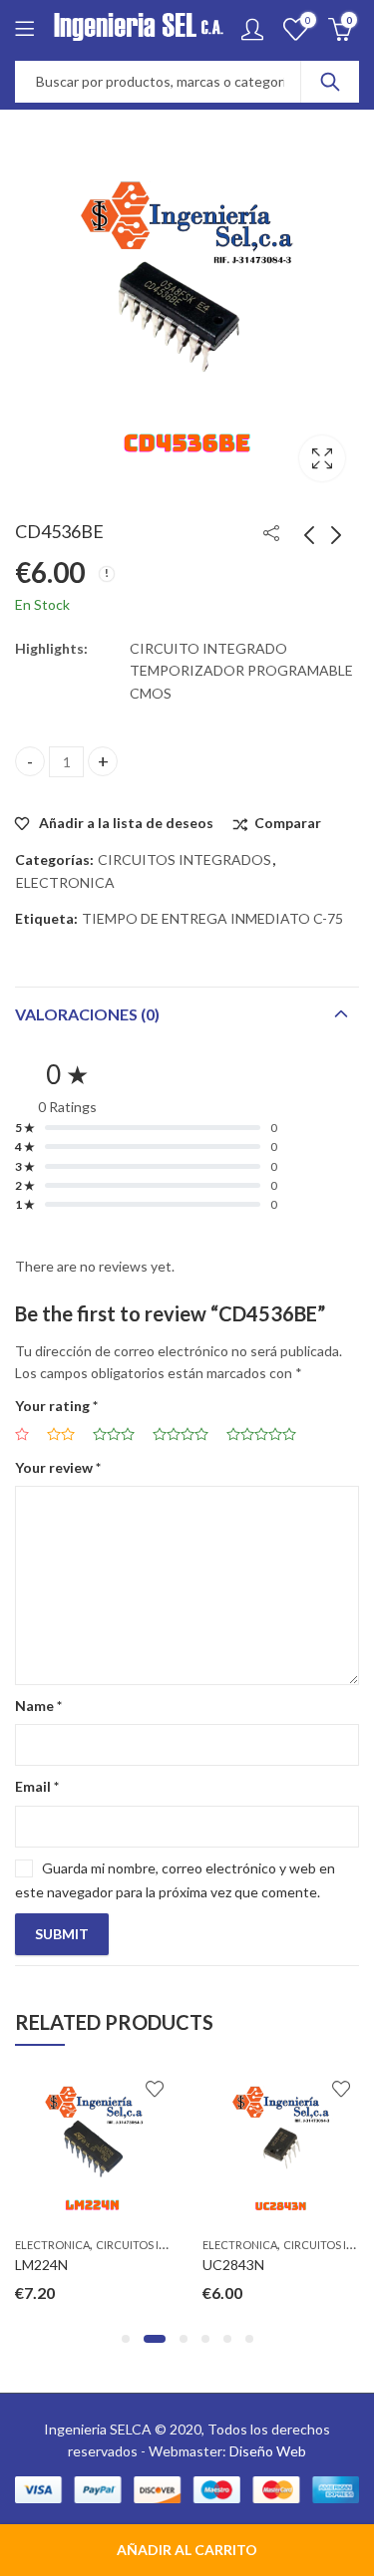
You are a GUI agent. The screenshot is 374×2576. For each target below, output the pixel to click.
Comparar (288, 823)
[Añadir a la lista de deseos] (155, 2089)
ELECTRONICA (65, 882)
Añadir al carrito (187, 2550)
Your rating (56, 1406)
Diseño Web (268, 2451)
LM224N (41, 2265)
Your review (58, 1467)
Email (37, 1786)
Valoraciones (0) (87, 1014)
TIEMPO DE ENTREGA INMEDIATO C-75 (212, 918)
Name (38, 1706)
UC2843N (233, 2265)
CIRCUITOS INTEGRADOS (185, 859)
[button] (126, 2339)
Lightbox (322, 458)
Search (330, 82)
